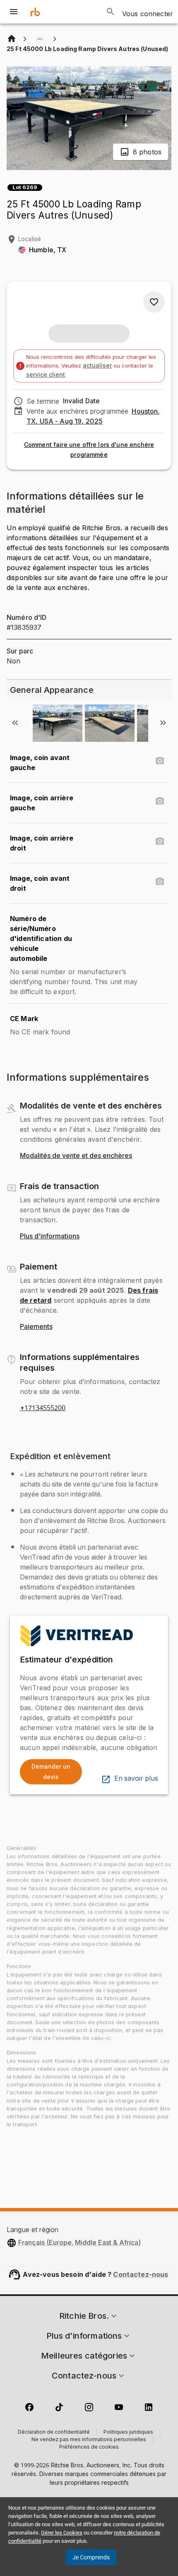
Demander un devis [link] (51, 1772)
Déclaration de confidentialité (54, 2432)
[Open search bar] (111, 12)
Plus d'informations (50, 1236)
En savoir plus (136, 1779)
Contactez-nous (141, 2274)
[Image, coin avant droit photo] (160, 882)
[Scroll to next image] (163, 723)
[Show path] (40, 39)
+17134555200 (43, 1408)
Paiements (36, 1327)
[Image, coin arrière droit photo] (160, 841)
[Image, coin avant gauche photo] (160, 761)
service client (46, 374)
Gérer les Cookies (62, 2533)
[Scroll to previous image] (15, 723)
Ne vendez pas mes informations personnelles (89, 2440)
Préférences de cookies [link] (89, 2447)
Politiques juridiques (128, 2432)
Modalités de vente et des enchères (76, 1156)
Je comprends (91, 2557)
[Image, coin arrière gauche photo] (160, 801)
